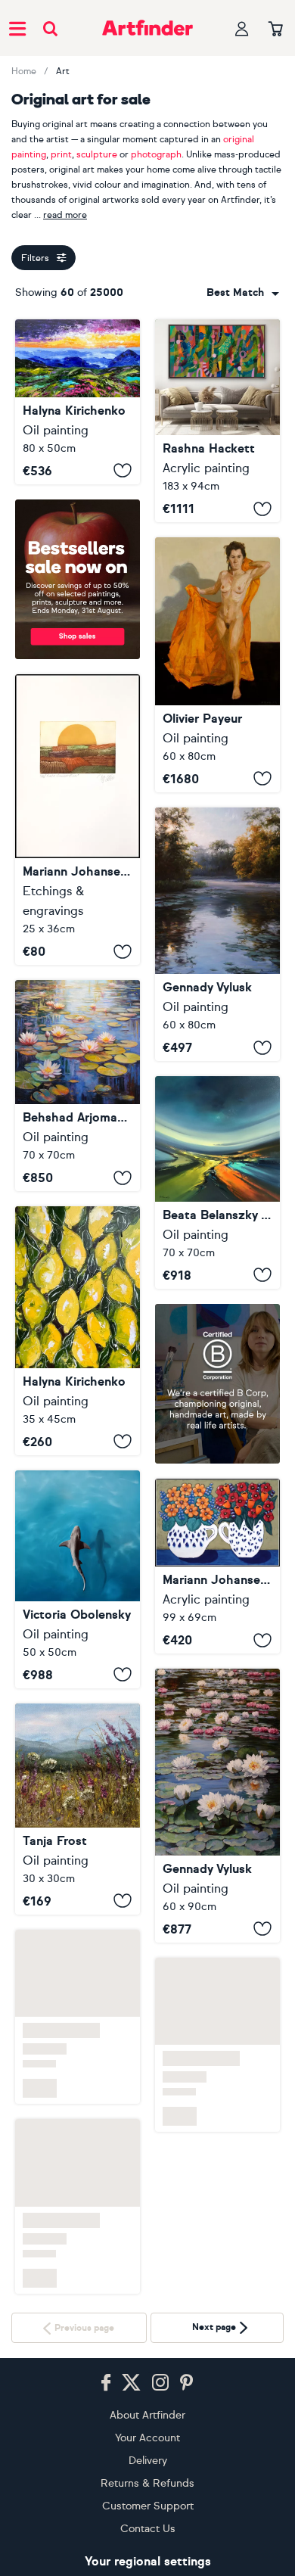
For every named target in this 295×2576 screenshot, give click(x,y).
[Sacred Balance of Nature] (78, 1579)
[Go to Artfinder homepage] (147, 28)
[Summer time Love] (217, 1566)
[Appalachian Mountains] (78, 402)
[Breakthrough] (217, 421)
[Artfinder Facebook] (106, 2383)
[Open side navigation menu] (17, 28)
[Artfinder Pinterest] (187, 2383)
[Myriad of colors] (217, 1182)
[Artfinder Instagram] (160, 2383)
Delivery (148, 2461)
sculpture (97, 154)
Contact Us (148, 2529)
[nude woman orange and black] (217, 664)
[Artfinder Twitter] (131, 2383)
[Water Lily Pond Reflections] (78, 1086)
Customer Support (148, 2506)
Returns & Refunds (147, 2483)
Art (63, 71)
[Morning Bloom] (78, 1809)
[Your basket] (276, 30)
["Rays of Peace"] (217, 935)
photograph (156, 154)
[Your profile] (242, 28)
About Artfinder (147, 2415)
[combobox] (243, 293)
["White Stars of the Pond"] (217, 1805)
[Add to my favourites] (123, 471)
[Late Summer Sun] (78, 820)
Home (24, 71)
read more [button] (65, 215)
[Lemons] (78, 1331)
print (61, 154)
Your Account (147, 2438)
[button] (243, 293)
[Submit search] (50, 28)
